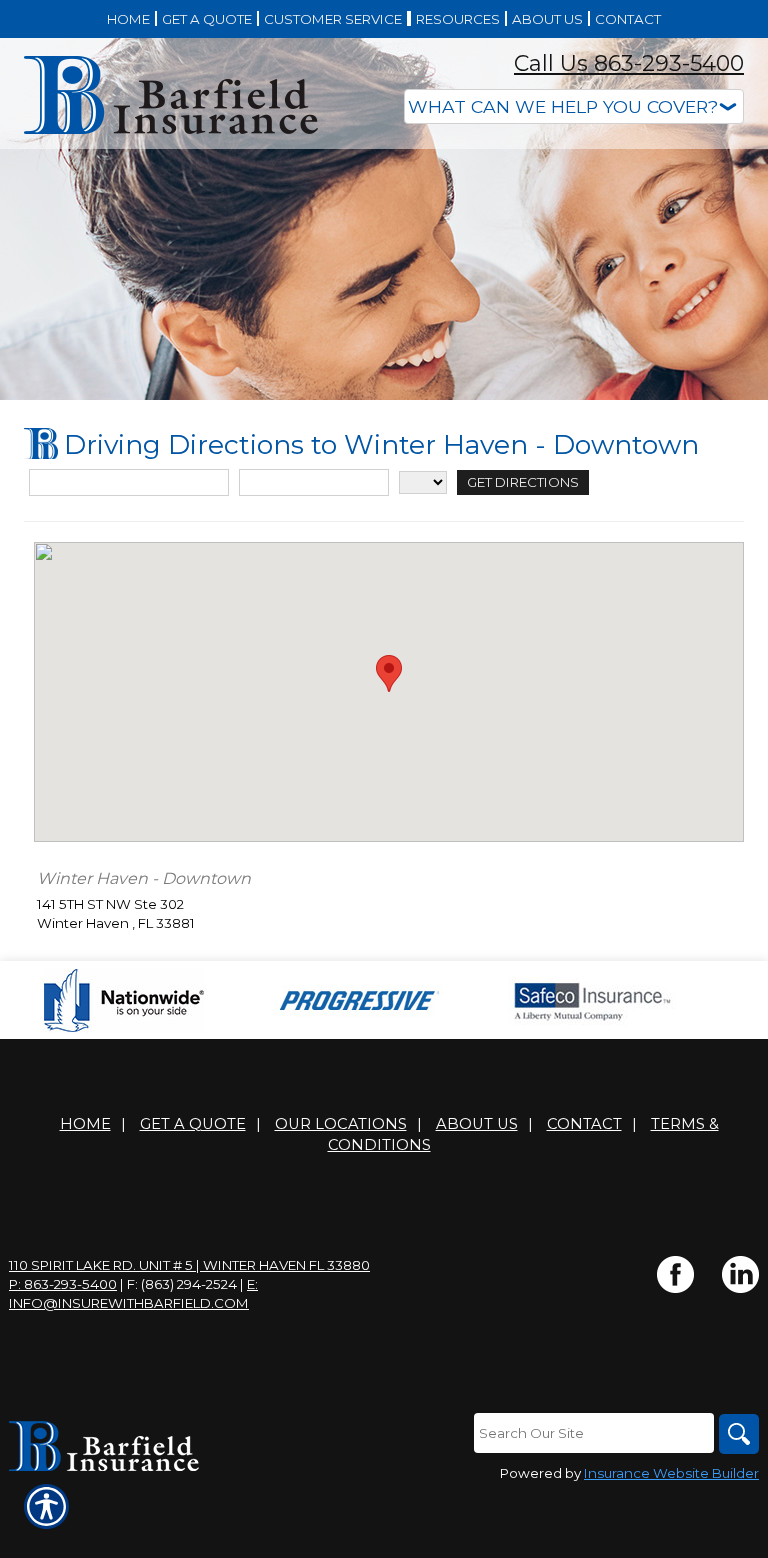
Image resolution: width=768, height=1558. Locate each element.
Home (85, 1124)
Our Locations (341, 1124)
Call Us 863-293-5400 (629, 63)
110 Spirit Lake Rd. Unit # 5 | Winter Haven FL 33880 (189, 1265)
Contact (584, 1124)
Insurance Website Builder (671, 1473)
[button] (389, 673)
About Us (477, 1124)
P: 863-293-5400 (63, 1284)
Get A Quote (193, 1124)
